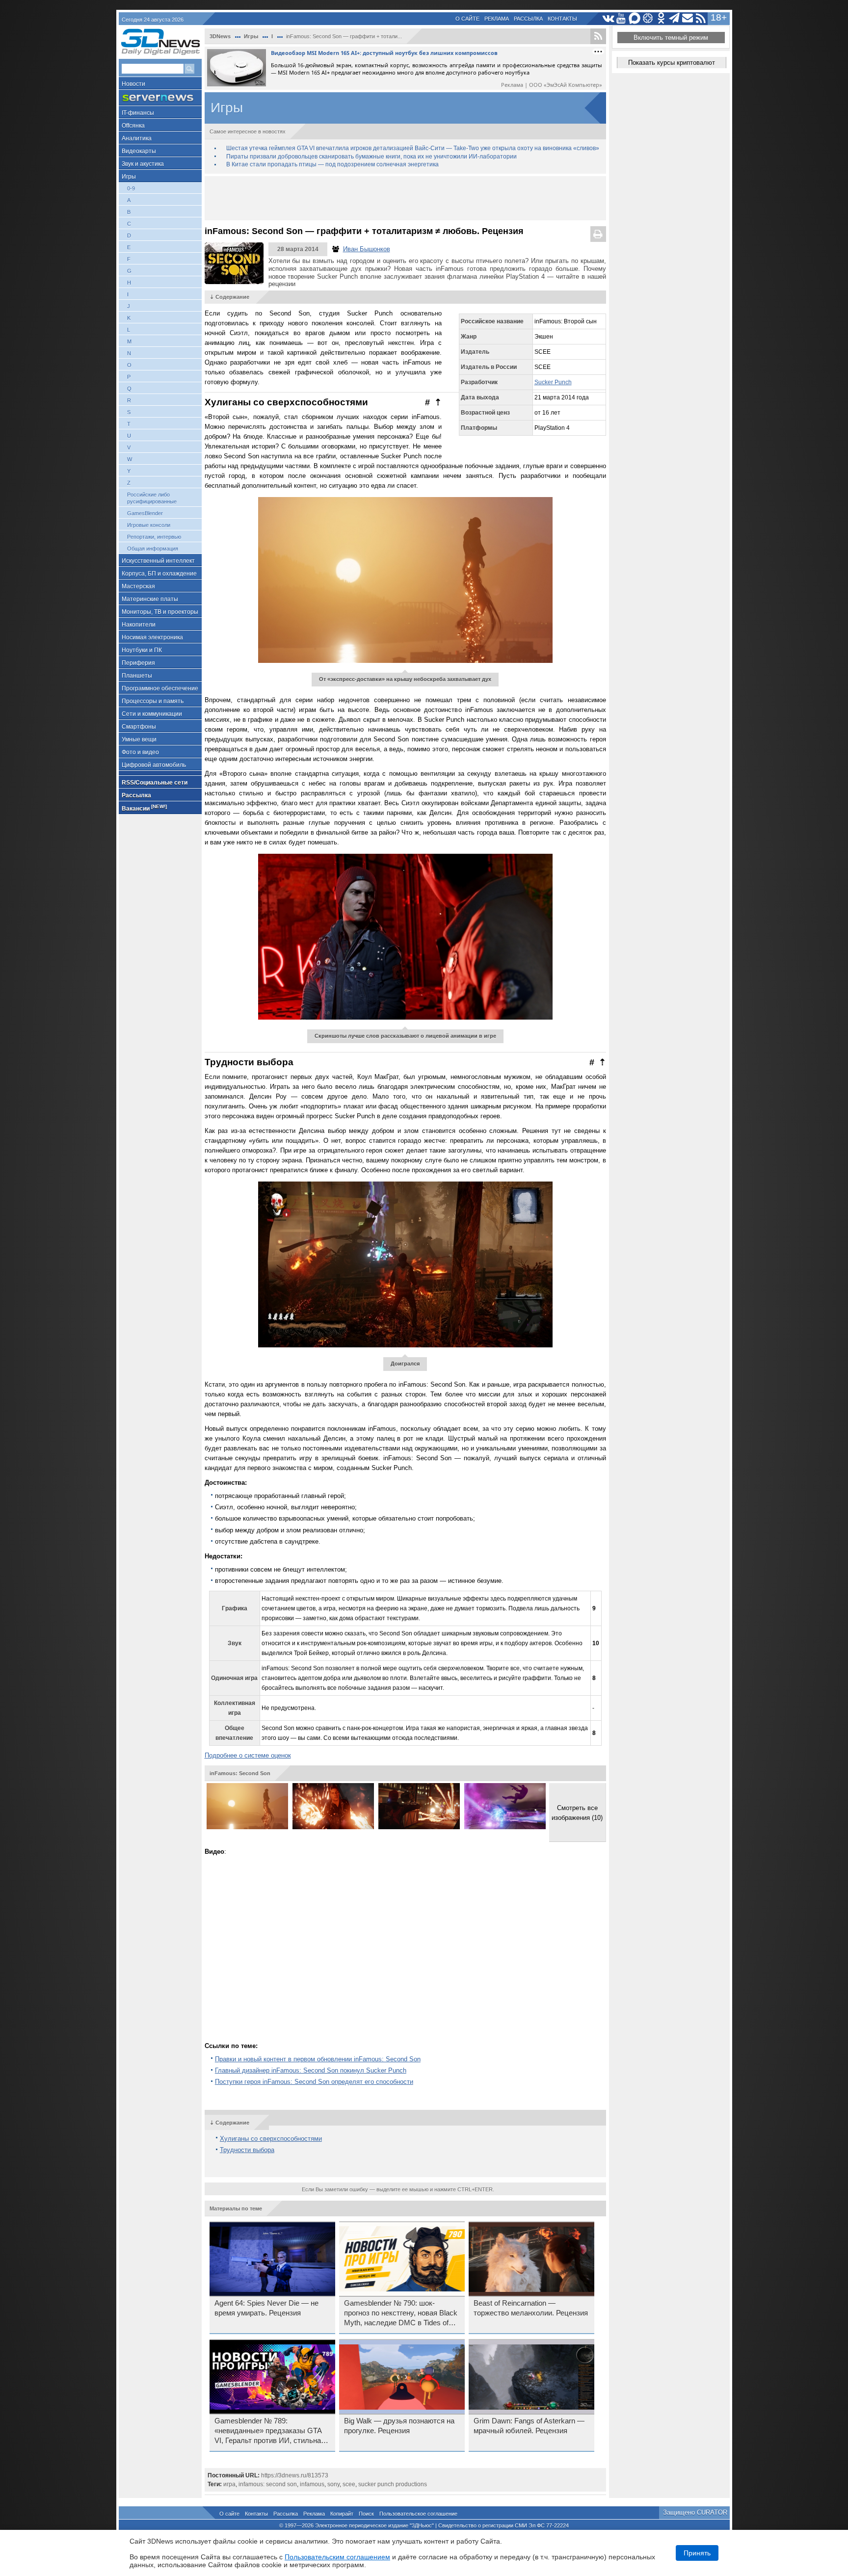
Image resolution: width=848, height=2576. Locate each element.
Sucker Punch (553, 382)
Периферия (138, 663)
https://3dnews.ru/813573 (295, 2475)
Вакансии (144, 808)
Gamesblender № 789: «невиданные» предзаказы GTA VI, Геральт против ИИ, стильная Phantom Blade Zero (270, 2431)
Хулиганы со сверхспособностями (271, 2139)
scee (349, 2484)
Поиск (366, 2514)
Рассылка (528, 19)
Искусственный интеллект (158, 561)
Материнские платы (150, 599)
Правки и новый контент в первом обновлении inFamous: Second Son (318, 2059)
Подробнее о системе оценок (248, 1755)
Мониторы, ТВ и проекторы (160, 612)
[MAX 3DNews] (635, 18)
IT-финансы (138, 113)
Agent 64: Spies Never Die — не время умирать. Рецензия (266, 2308)
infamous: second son (268, 2484)
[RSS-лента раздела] (598, 36)
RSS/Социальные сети (155, 783)
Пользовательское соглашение (418, 2514)
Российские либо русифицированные (152, 498)
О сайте (467, 19)
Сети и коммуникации (152, 714)
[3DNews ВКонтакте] (608, 18)
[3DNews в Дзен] (648, 18)
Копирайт (342, 2514)
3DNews (220, 36)
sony (333, 2484)
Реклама (497, 19)
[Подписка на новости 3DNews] (688, 18)
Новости (133, 84)
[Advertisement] (405, 198)
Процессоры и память (153, 701)
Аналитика (137, 138)
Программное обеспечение (160, 688)
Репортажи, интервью (154, 537)
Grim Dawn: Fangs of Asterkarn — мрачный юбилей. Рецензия (529, 2426)
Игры (129, 177)
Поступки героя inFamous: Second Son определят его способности (314, 2082)
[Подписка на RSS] (701, 18)
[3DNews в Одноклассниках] (661, 18)
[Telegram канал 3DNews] (675, 18)
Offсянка (133, 126)
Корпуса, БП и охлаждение (159, 574)
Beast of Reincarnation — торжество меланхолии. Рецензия (531, 2308)
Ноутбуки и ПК (142, 650)
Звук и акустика (143, 164)
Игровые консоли (149, 525)
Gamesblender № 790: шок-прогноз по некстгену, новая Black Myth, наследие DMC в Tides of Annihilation (401, 2313)
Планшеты (137, 676)
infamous (312, 2484)
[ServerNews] (160, 98)
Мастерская (138, 586)
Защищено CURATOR (695, 2512)
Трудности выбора (247, 2150)
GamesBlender (145, 513)
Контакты (562, 19)
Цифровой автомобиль (154, 765)
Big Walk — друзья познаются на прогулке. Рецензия (399, 2426)
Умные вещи (139, 739)
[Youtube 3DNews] (622, 18)
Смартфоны (139, 727)
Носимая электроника (152, 637)
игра (229, 2484)
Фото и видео (140, 752)
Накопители (139, 625)
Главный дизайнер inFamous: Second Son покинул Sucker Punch (311, 2070)
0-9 (131, 188)
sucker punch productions (393, 2484)
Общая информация (153, 549)
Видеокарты (139, 151)
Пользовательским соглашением (337, 2557)
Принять (697, 2553)
